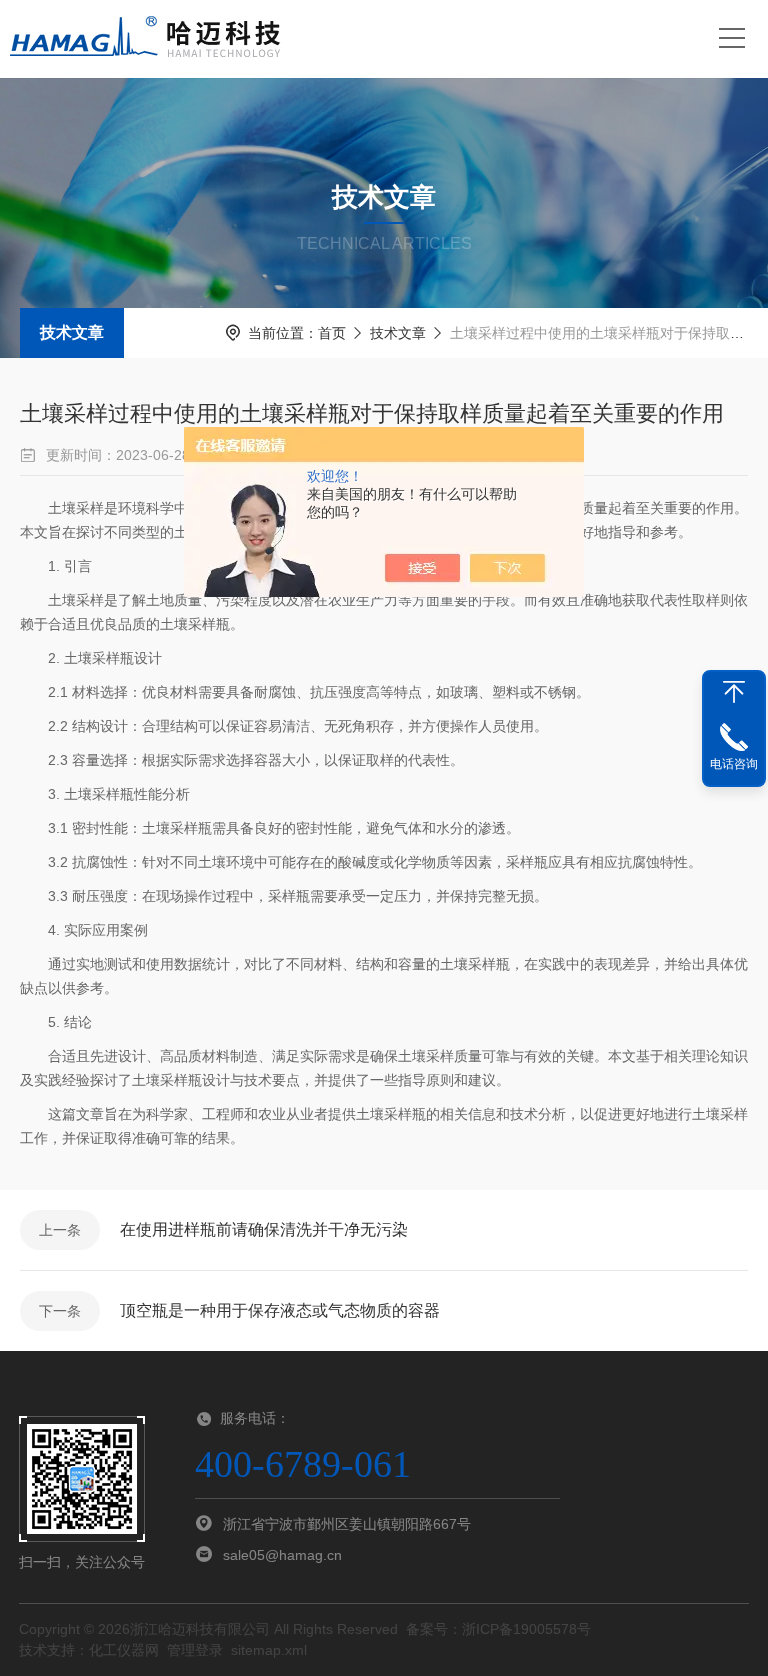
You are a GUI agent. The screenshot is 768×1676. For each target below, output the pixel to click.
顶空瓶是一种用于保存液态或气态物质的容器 (280, 1310)
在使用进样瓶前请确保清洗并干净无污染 (264, 1229)
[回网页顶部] (734, 692)
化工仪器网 (124, 1650)
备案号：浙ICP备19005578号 (498, 1629)
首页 (332, 333)
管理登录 (195, 1650)
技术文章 (72, 332)
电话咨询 (734, 764)
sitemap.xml (269, 1650)
